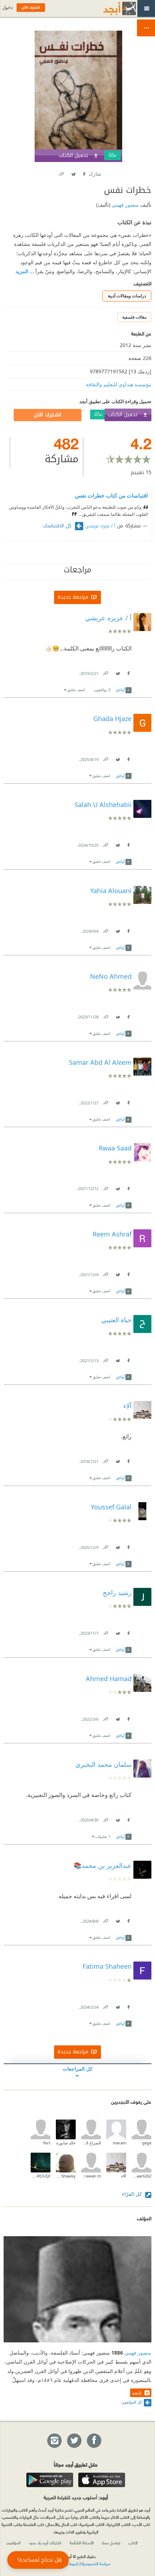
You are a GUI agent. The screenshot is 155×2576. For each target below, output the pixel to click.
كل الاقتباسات (58, 526)
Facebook (84, 173)
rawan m (93, 2176)
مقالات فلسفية (134, 317)
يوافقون (102, 690)
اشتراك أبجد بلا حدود (45, 2543)
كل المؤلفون (132, 2402)
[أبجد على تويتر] (74, 2441)
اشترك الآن (48, 415)
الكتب (133, 2543)
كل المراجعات (78, 2069)
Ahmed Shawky (66, 2176)
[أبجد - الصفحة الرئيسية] (111, 8)
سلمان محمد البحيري (103, 1764)
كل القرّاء (133, 2194)
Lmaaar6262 (141, 2176)
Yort (47, 2143)
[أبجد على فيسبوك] (94, 2441)
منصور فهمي (125, 205)
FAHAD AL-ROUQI (41, 2176)
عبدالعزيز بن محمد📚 (103, 1865)
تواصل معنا (111, 2543)
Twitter (73, 173)
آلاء (124, 2176)
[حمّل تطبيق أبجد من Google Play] (50, 2480)
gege (147, 2143)
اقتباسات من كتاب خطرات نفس (111, 495)
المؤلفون (14, 2543)
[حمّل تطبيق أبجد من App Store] (102, 2480)
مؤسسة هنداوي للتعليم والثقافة (119, 384)
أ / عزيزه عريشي (100, 526)
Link (105, 672)
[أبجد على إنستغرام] (54, 2441)
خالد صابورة (66, 2143)
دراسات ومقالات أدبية (127, 296)
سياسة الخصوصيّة (96, 2563)
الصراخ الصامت (91, 2143)
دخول (8, 7)
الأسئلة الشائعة (82, 2543)
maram (119, 2143)
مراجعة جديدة (73, 597)
